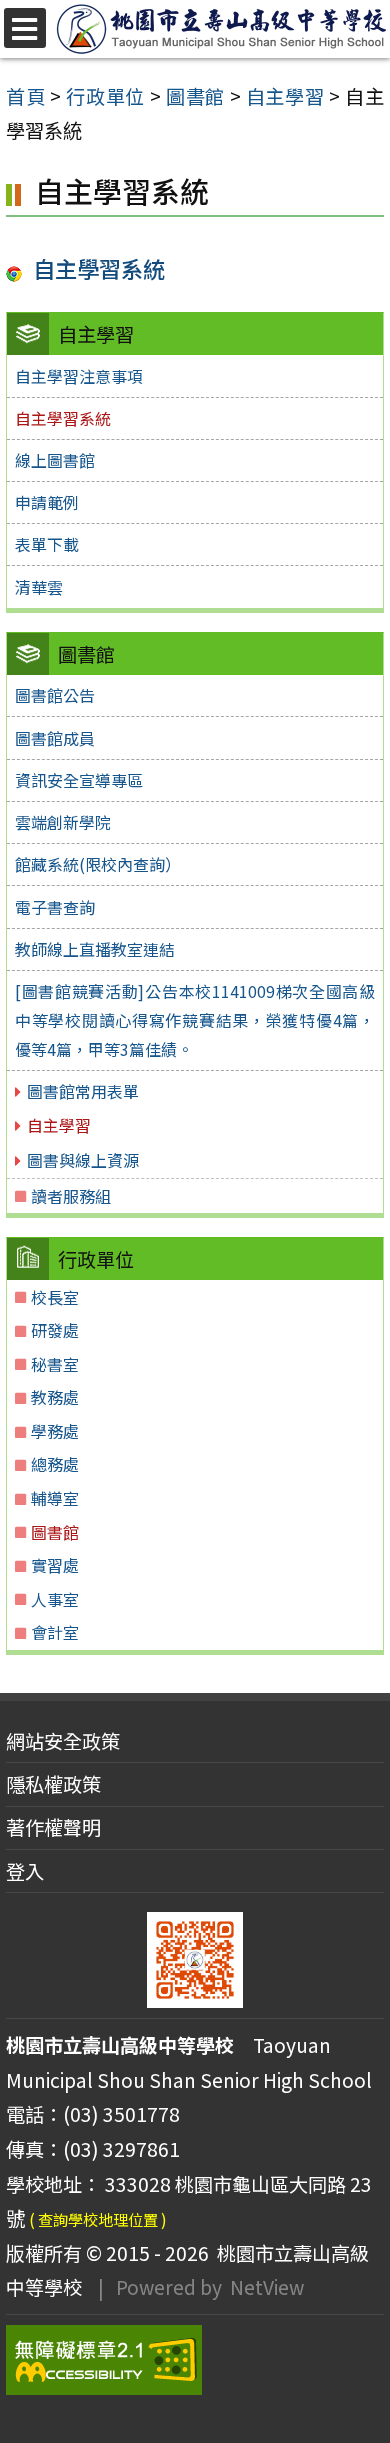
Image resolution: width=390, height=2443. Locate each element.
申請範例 (47, 502)
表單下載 (47, 544)
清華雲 (39, 587)
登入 (25, 1871)
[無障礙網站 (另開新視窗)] (195, 2360)
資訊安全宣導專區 (79, 780)
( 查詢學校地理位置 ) (98, 2219)
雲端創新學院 (63, 822)
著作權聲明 (53, 1827)
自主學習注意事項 (79, 376)
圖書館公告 (55, 695)
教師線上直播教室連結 (95, 949)
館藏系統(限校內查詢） (98, 864)
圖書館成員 (55, 738)
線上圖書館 (55, 460)
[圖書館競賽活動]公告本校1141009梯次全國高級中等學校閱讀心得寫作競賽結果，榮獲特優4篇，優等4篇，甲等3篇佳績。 (195, 1020)
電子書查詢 (55, 907)
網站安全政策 (63, 1741)
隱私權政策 (53, 1784)
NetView (267, 2287)
